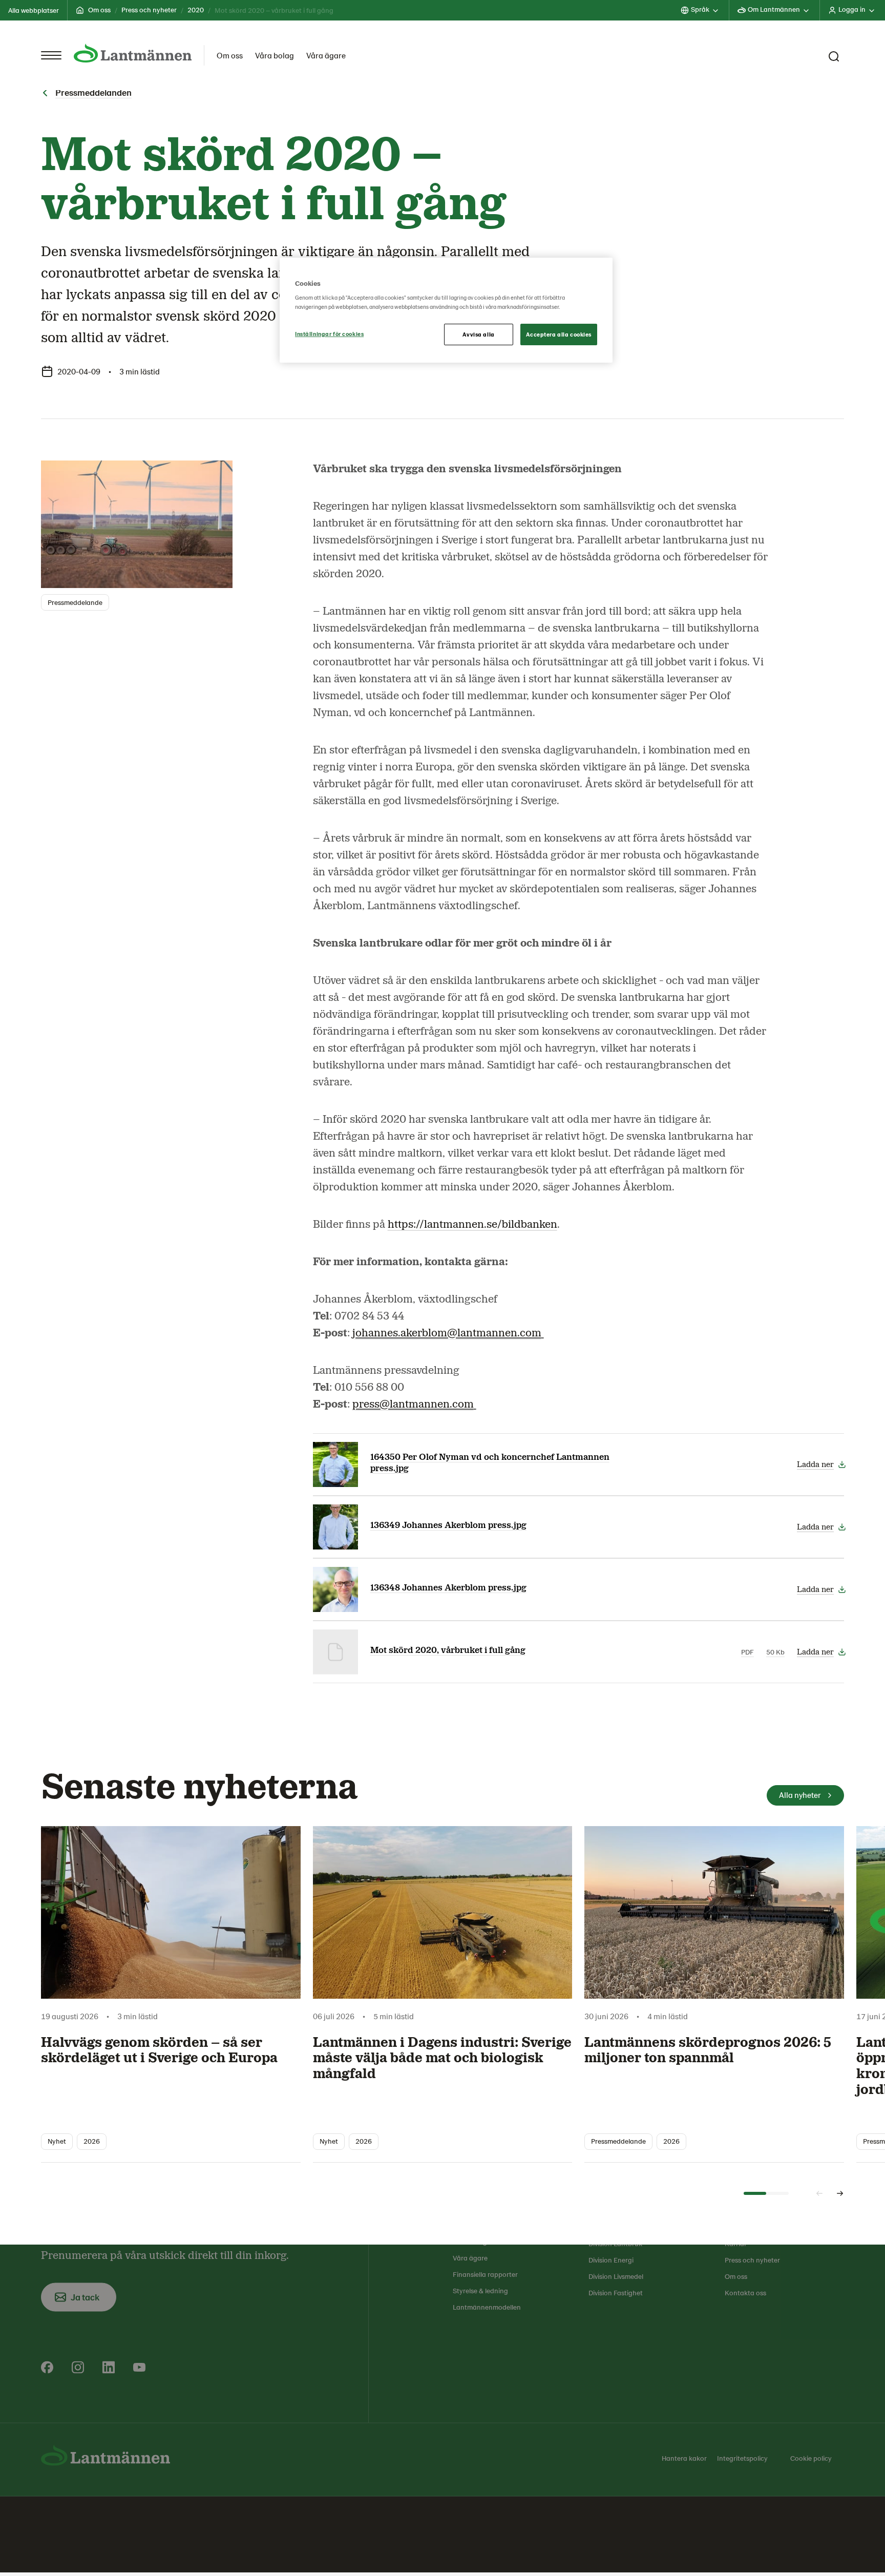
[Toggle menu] (51, 55)
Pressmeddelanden (93, 96)
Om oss (99, 9)
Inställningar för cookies (329, 334)
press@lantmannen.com (413, 1408)
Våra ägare (326, 55)
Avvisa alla (478, 334)
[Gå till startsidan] (133, 53)
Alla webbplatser (34, 10)
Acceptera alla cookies (559, 334)
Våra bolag (275, 55)
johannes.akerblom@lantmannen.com (447, 1336)
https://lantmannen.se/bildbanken (472, 1228)
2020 (196, 9)
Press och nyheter (149, 9)
